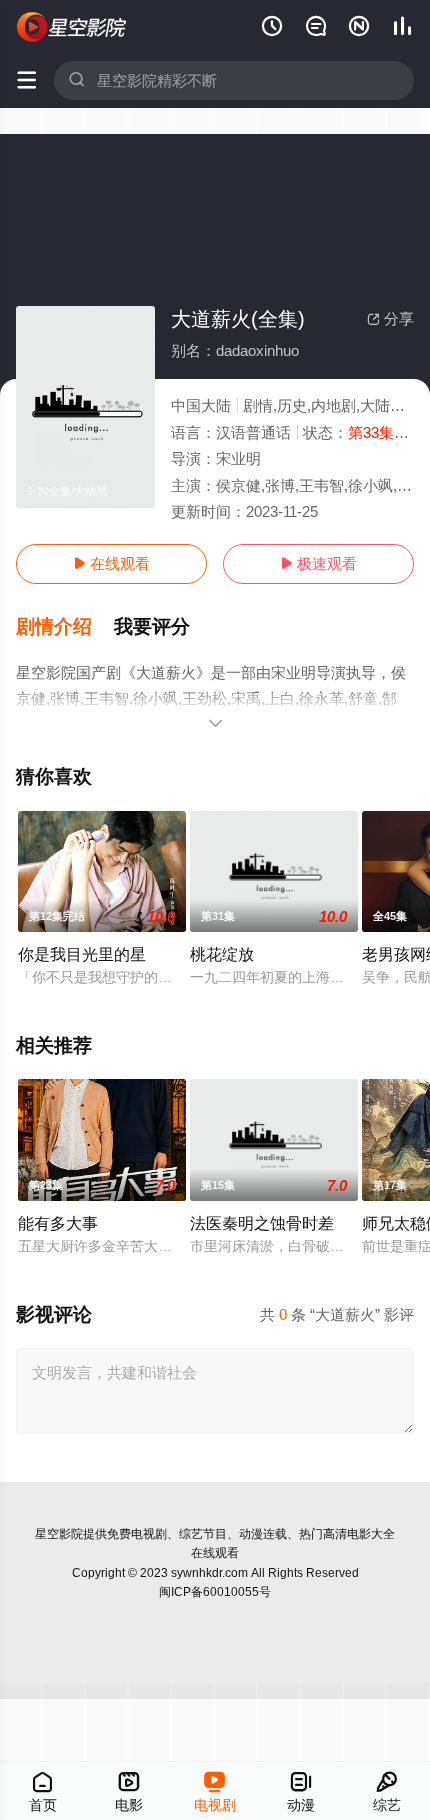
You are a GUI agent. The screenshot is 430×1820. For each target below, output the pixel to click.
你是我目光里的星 (82, 954)
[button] (65, 627)
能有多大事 (58, 1223)
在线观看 (111, 563)
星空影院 (59, 1534)
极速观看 (318, 563)
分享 (390, 318)
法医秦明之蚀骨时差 (262, 1223)
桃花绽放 (222, 954)
